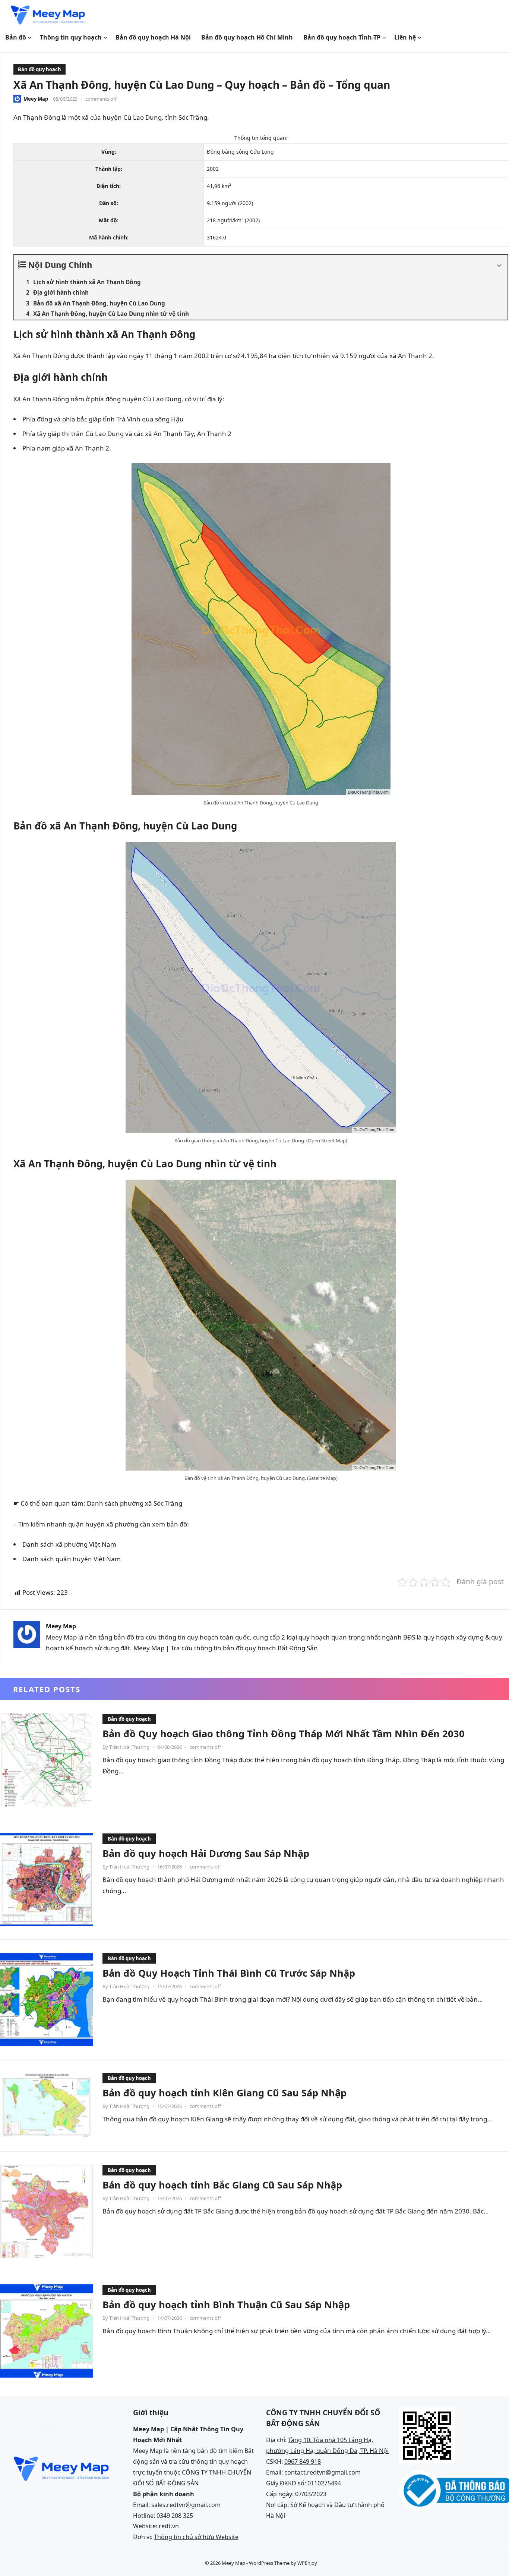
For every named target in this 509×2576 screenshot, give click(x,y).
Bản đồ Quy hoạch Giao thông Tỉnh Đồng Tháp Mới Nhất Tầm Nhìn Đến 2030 (284, 1733)
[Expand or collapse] (499, 266)
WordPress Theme (269, 2563)
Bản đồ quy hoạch (39, 69)
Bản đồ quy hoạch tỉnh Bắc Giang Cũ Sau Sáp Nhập (222, 2185)
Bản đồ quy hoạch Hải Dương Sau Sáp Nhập (206, 1853)
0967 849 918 (303, 2462)
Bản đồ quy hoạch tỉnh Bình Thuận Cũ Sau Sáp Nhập (226, 2304)
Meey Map (36, 99)
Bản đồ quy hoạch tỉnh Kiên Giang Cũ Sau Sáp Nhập (225, 2093)
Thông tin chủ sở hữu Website (196, 2537)
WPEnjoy (307, 2563)
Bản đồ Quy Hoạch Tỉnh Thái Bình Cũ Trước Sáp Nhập (229, 1973)
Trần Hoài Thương (129, 1747)
